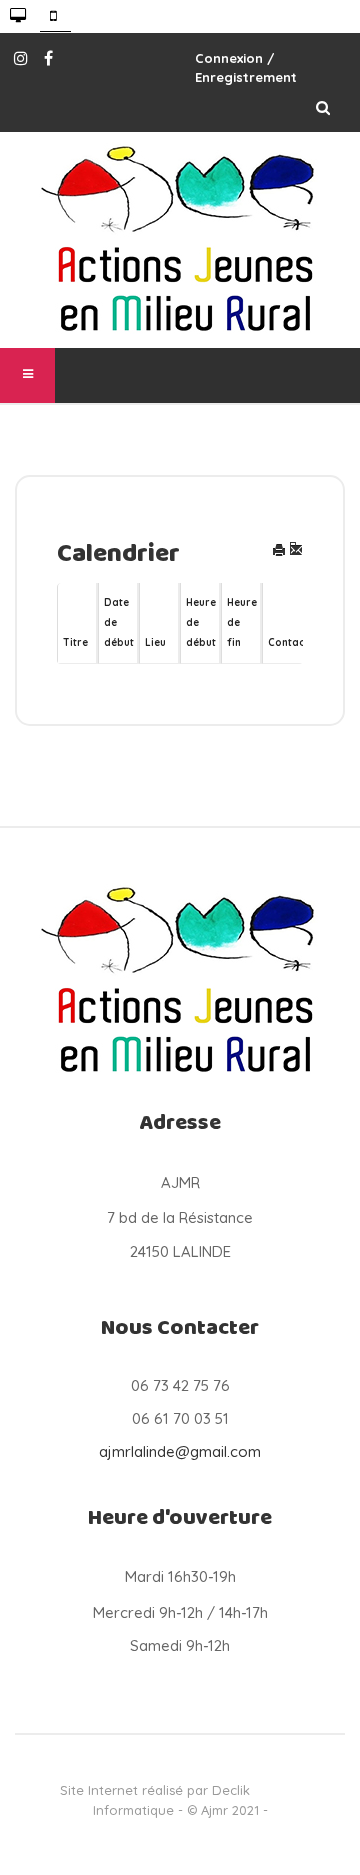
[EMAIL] (296, 551)
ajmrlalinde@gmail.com (180, 1451)
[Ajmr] (180, 240)
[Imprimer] (279, 551)
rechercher (322, 107)
